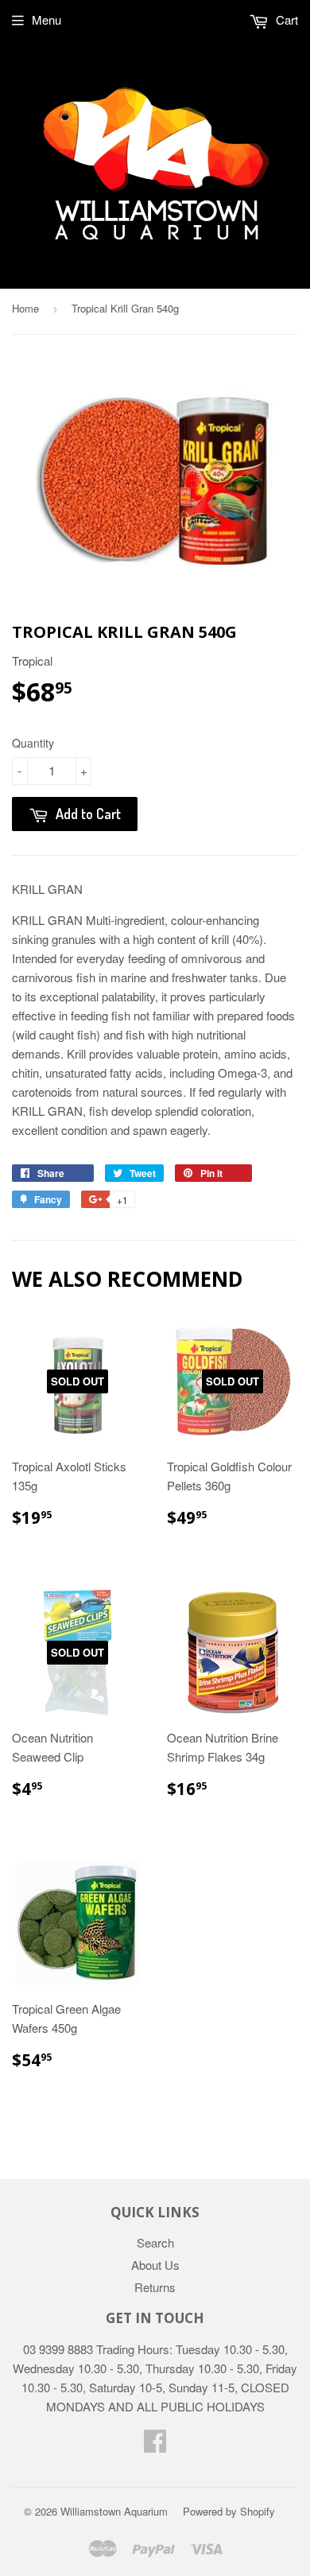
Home (25, 308)
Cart (285, 19)
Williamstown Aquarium (114, 2511)
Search (155, 2242)
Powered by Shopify (229, 2511)
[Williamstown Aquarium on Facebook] (155, 2445)
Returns (155, 2287)
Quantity (33, 743)
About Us (155, 2265)
